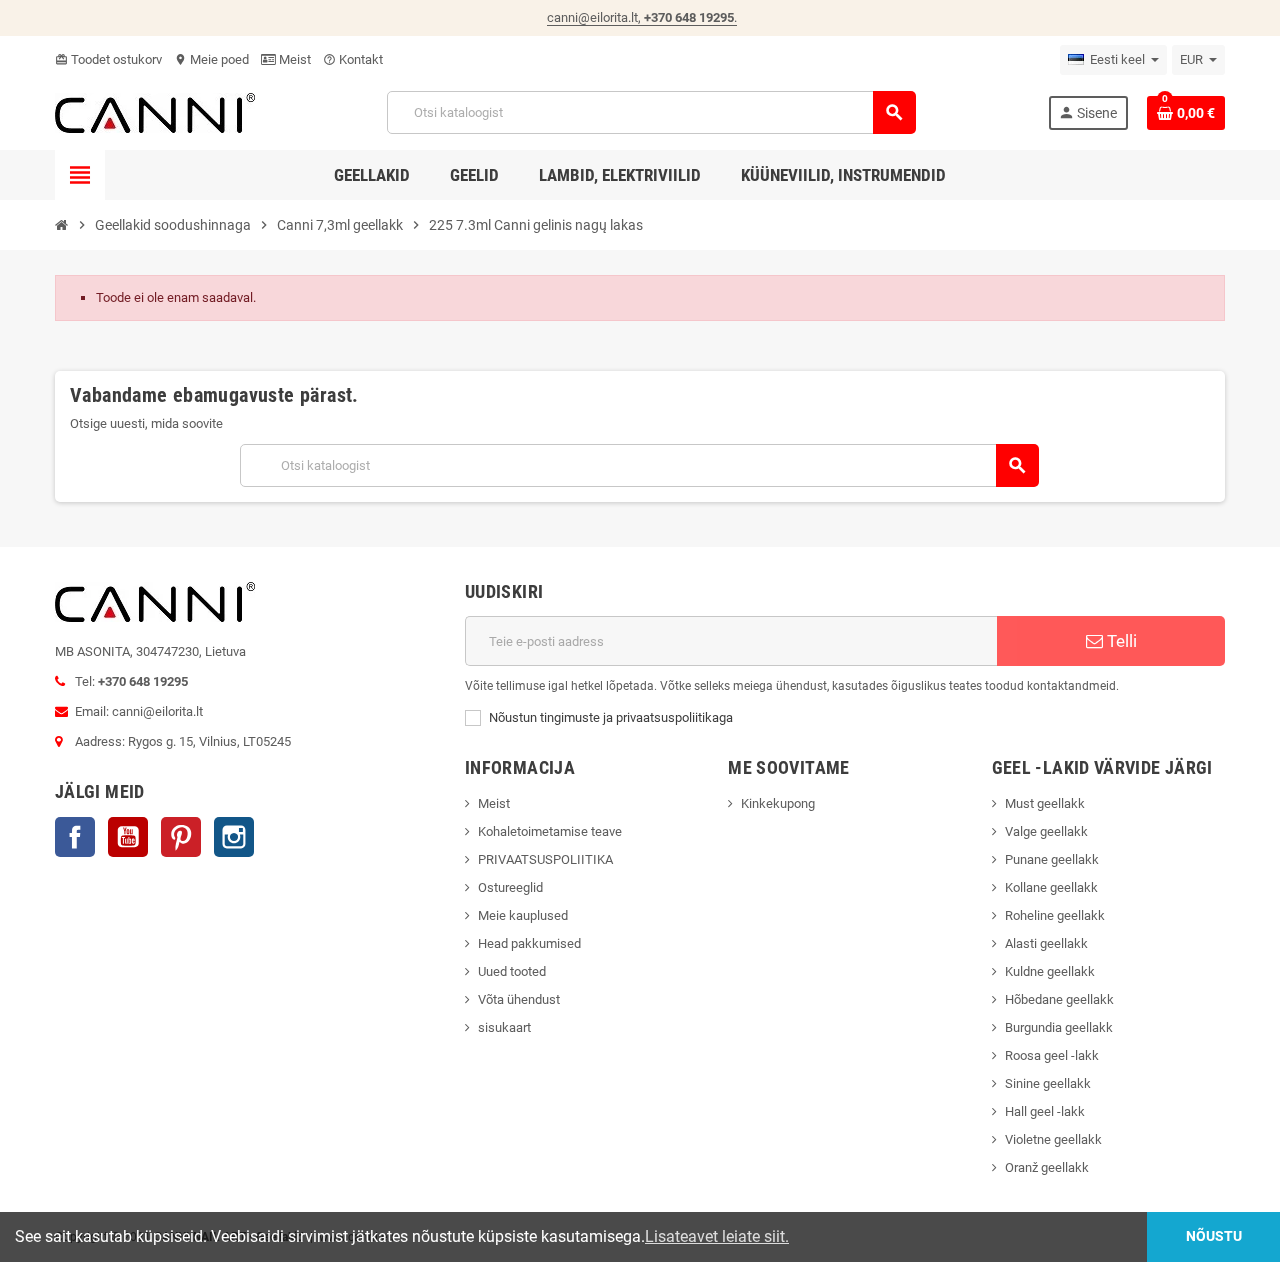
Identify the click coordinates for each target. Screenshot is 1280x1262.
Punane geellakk (1052, 859)
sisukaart (504, 1027)
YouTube (128, 837)
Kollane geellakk (1051, 887)
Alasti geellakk (1046, 943)
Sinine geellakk (1048, 1083)
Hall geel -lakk (1045, 1111)
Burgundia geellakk (1059, 1027)
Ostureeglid (510, 887)
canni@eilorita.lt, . (642, 17)
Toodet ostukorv (108, 59)
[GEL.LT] (155, 111)
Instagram (234, 837)
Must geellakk (1045, 803)
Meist (293, 59)
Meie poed (211, 59)
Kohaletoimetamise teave (550, 831)
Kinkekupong (778, 803)
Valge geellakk (1046, 831)
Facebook (75, 837)
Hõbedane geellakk (1059, 999)
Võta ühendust (519, 999)
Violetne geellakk (1053, 1139)
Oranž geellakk (1047, 1167)
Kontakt (353, 59)
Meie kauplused (523, 915)
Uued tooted (512, 971)
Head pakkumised (529, 943)
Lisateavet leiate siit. (717, 1236)
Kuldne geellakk (1050, 971)
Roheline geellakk (1055, 915)
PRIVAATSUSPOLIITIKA (545, 859)
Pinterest (181, 837)
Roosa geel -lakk (1052, 1055)
